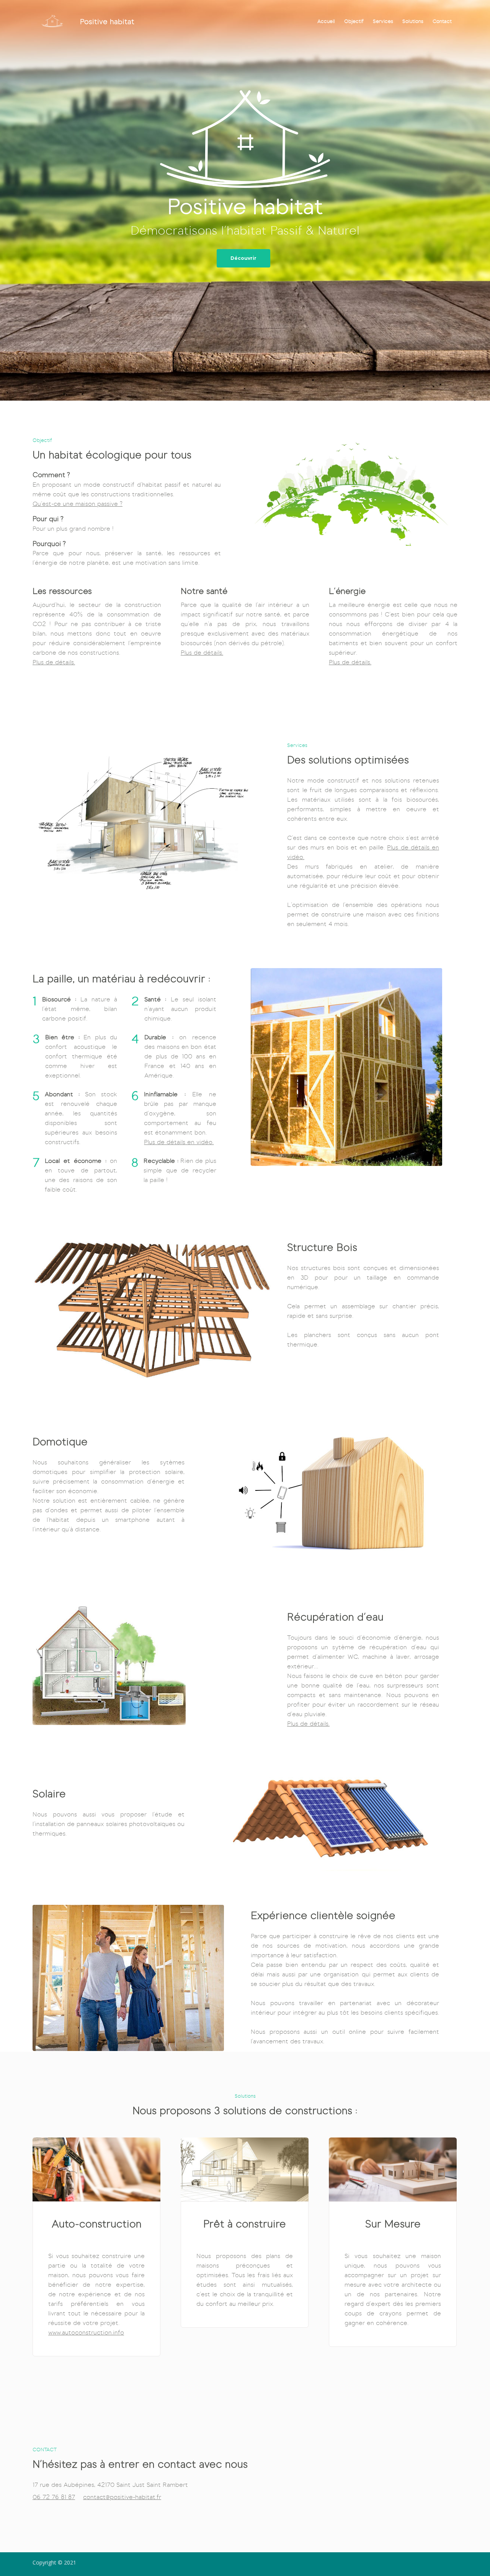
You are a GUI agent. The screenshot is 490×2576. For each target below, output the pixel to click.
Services (383, 21)
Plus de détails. (54, 662)
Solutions (413, 21)
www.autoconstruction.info (86, 2332)
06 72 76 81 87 (54, 2497)
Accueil (328, 21)
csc (52, 21)
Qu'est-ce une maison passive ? (78, 503)
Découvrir (243, 258)
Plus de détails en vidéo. (179, 1142)
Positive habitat (107, 21)
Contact (442, 21)
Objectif (354, 21)
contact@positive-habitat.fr (122, 2497)
